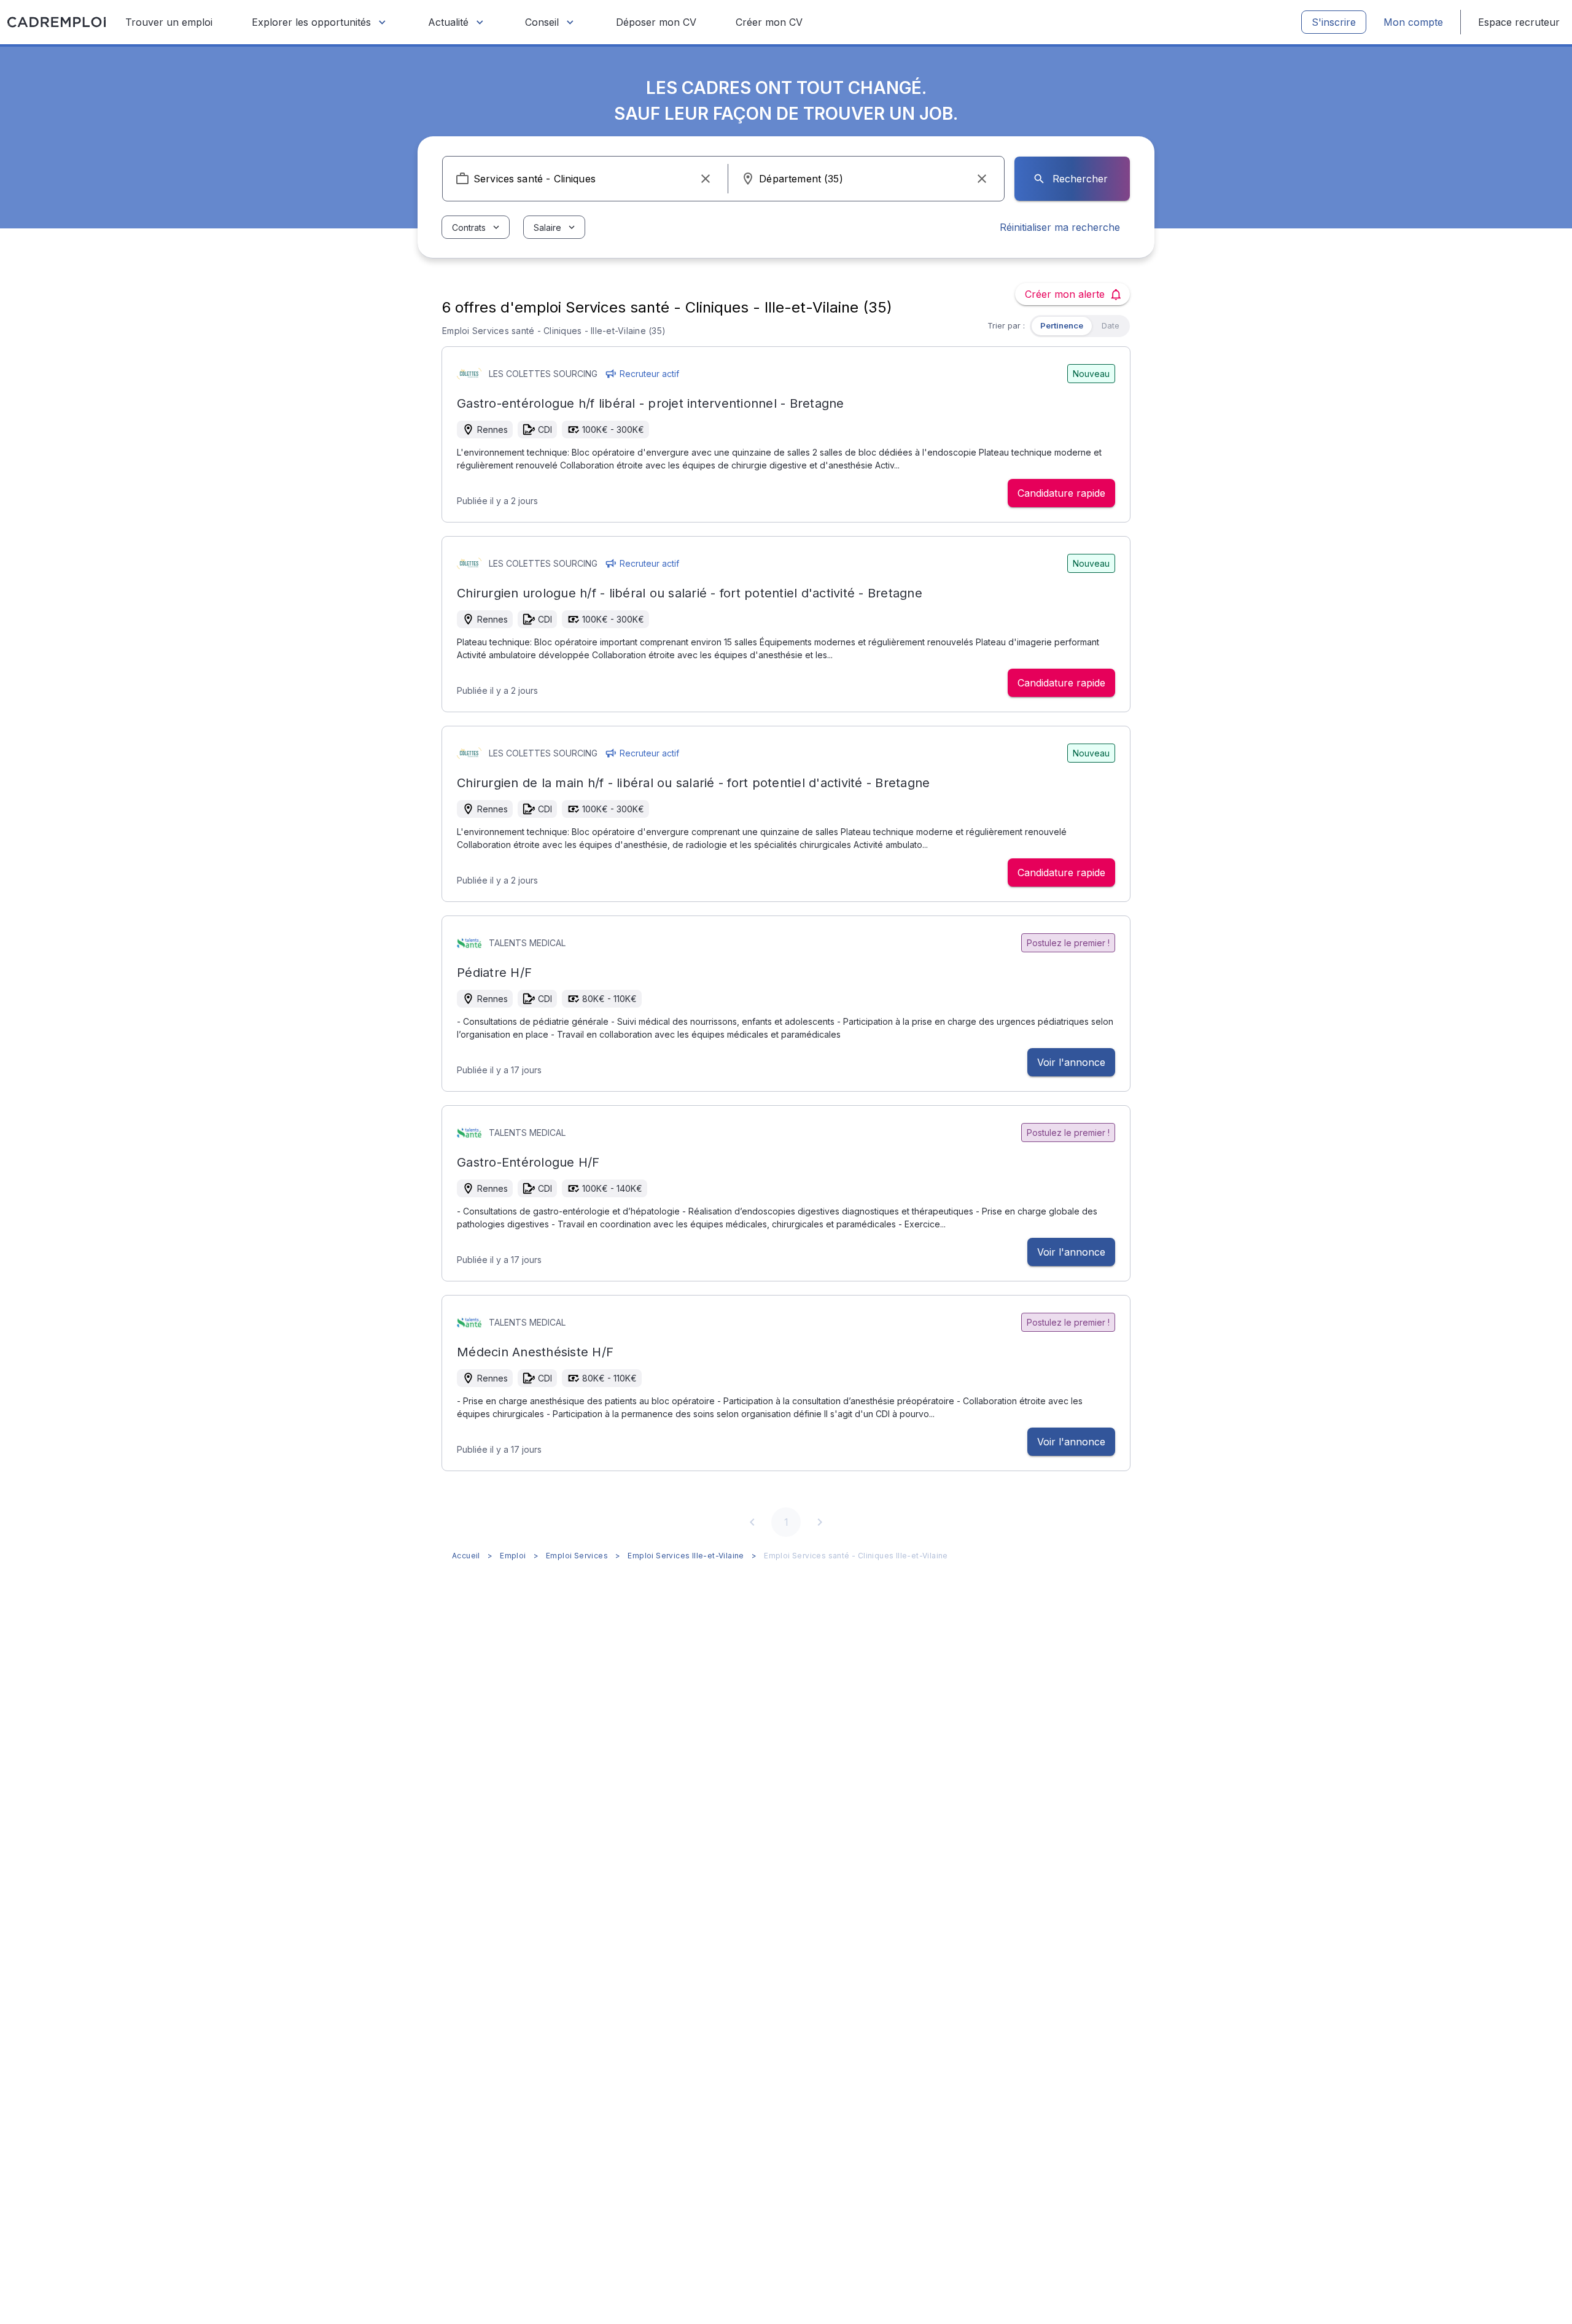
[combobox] (585, 179)
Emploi (513, 1556)
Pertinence (1062, 325)
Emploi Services (577, 1556)
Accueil (466, 1556)
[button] (706, 179)
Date (1111, 325)
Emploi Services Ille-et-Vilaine (686, 1556)
